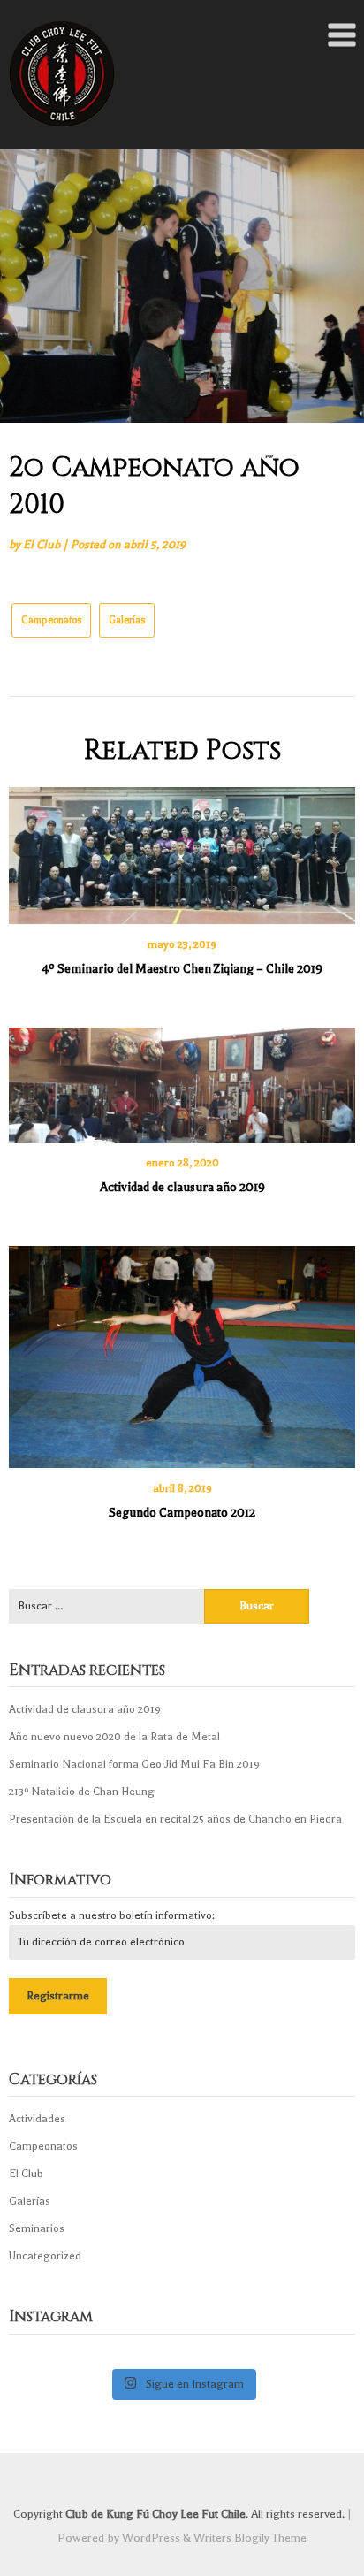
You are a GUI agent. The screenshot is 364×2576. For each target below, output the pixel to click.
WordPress (151, 2538)
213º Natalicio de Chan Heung (82, 1792)
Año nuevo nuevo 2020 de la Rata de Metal (114, 1737)
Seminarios (37, 2228)
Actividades (37, 2119)
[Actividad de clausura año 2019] (182, 1079)
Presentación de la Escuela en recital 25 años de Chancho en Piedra (175, 1819)
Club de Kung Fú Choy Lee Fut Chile (155, 2514)
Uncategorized (45, 2256)
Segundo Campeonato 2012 (182, 1513)
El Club (42, 544)
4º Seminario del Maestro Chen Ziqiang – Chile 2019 (182, 969)
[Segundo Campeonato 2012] (182, 1351)
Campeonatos (51, 620)
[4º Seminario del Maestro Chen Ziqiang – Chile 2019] (182, 849)
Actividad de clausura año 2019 (182, 1187)
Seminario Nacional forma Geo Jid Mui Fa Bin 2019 (134, 1764)
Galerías (127, 620)
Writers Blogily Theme (250, 2538)
